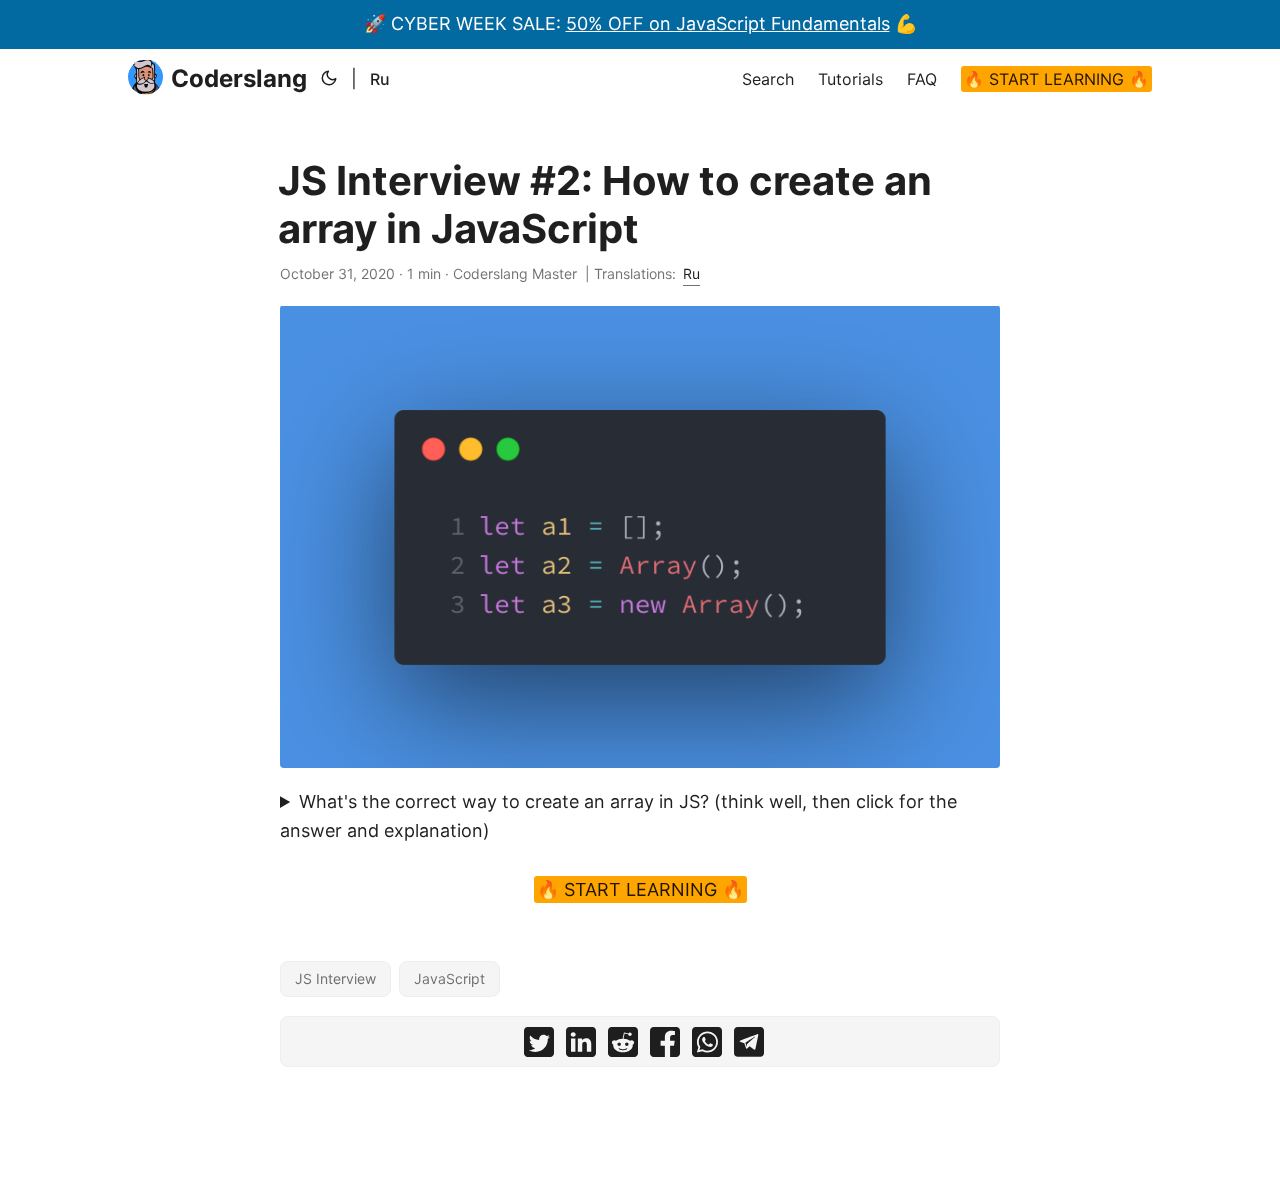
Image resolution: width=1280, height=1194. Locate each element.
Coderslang (239, 78)
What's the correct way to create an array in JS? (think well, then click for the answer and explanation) (618, 816)
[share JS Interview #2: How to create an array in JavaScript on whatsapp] (707, 1046)
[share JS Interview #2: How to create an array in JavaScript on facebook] (665, 1046)
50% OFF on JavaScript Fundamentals (728, 23)
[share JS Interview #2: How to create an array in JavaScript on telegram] (749, 1046)
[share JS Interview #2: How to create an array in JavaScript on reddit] (623, 1046)
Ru (380, 79)
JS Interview (335, 978)
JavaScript (449, 978)
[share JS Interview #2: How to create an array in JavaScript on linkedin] (581, 1046)
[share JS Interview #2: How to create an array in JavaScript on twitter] (539, 1046)
